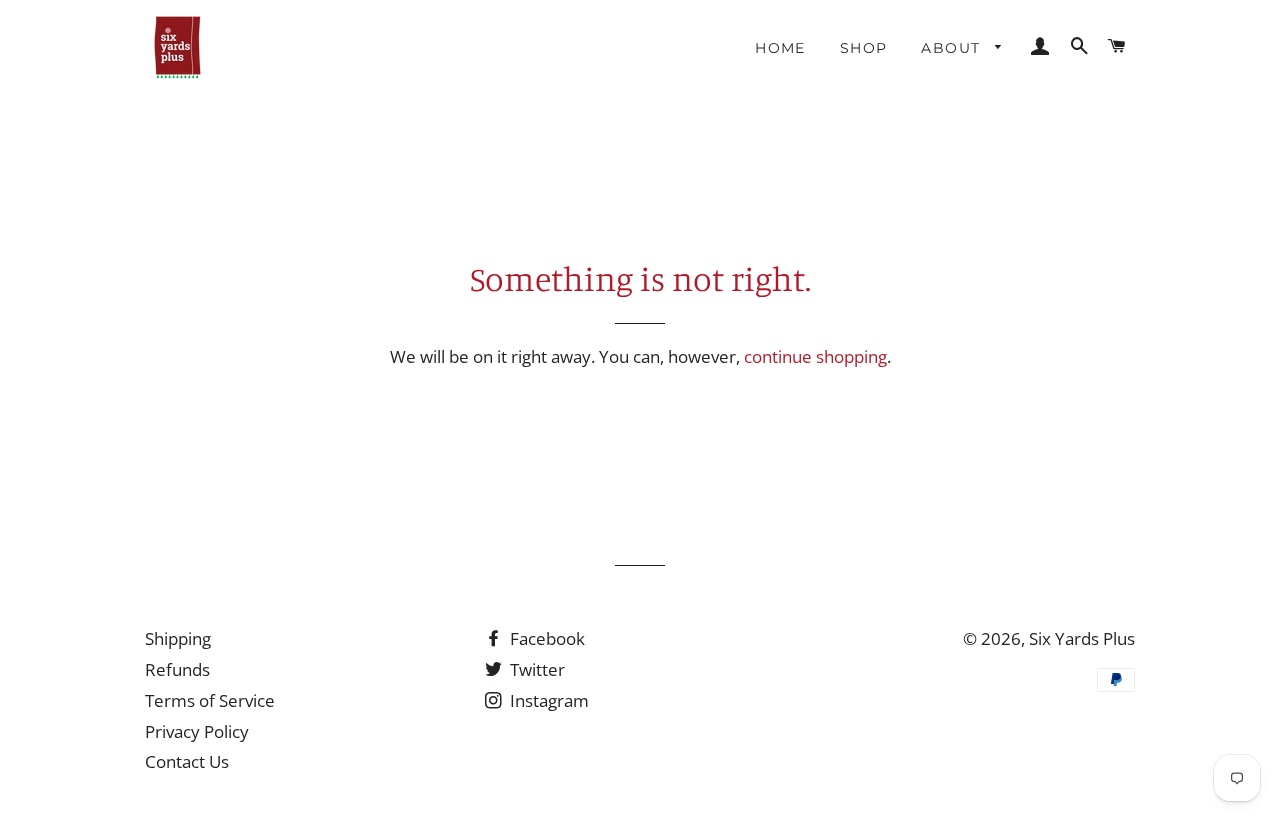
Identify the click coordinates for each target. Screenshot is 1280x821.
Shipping (178, 638)
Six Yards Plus (1082, 638)
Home (780, 48)
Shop (864, 48)
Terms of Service (210, 700)
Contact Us (187, 761)
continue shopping (815, 356)
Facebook (545, 638)
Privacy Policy (197, 731)
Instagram (547, 700)
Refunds (177, 669)
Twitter (535, 669)
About (953, 48)
